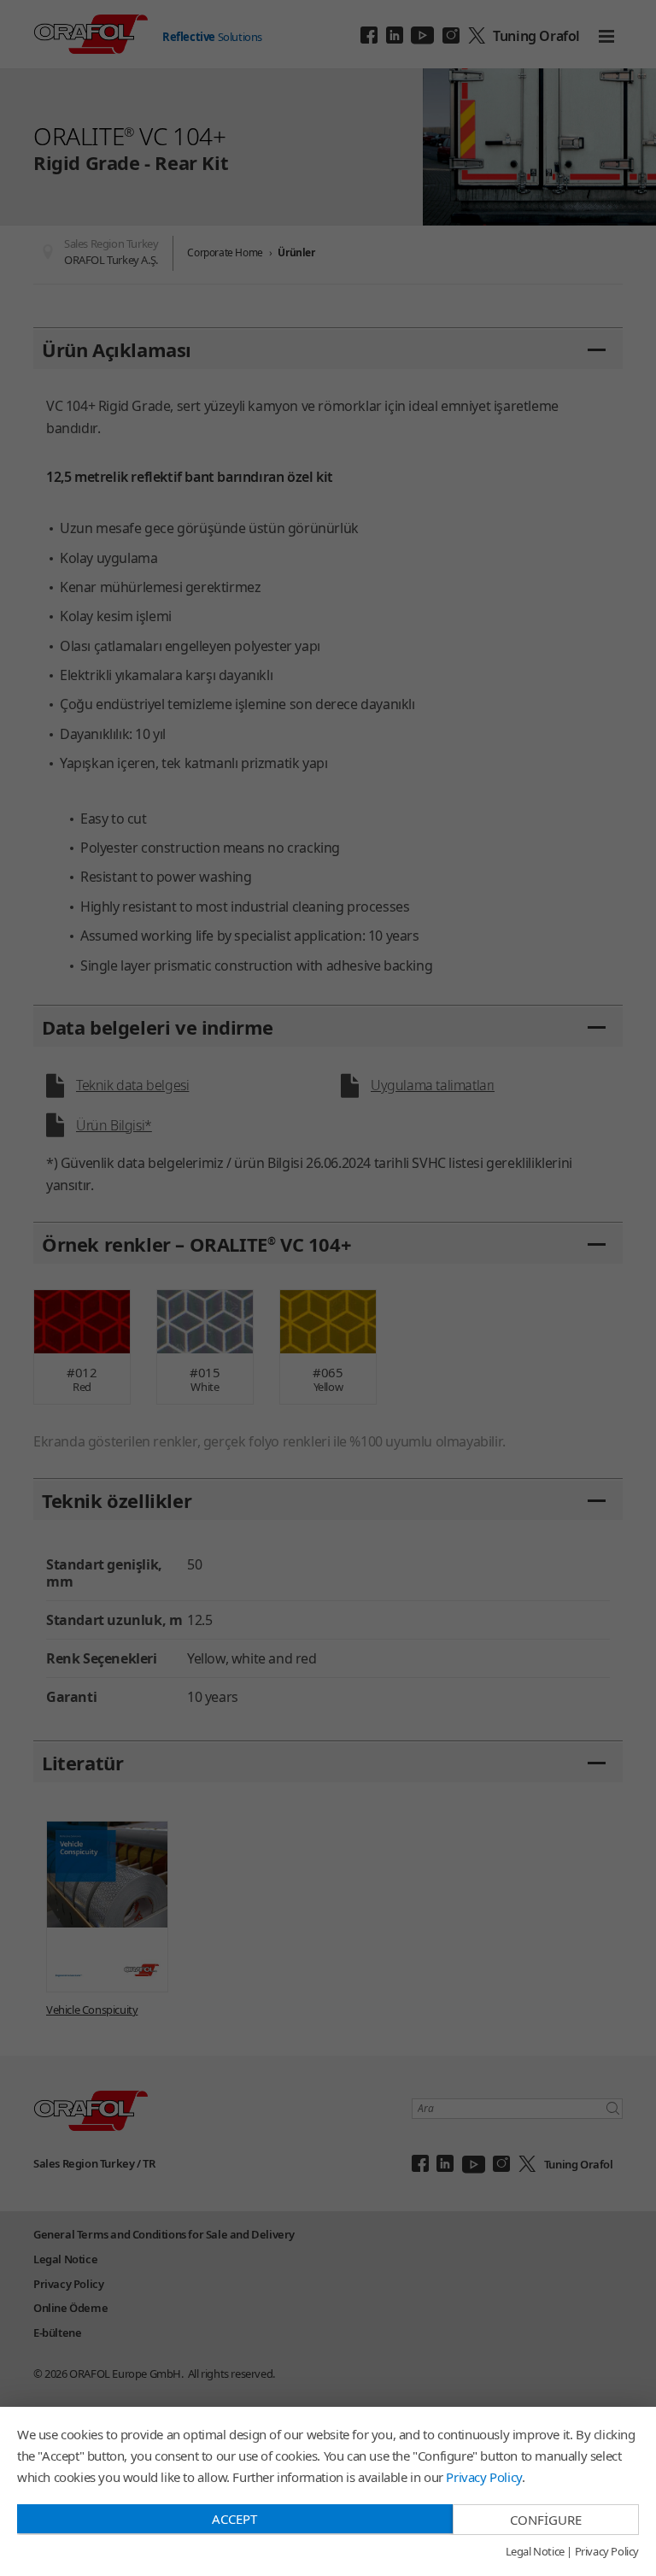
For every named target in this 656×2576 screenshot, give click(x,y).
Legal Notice (535, 2552)
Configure (546, 2520)
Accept (234, 2519)
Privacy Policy (483, 2477)
